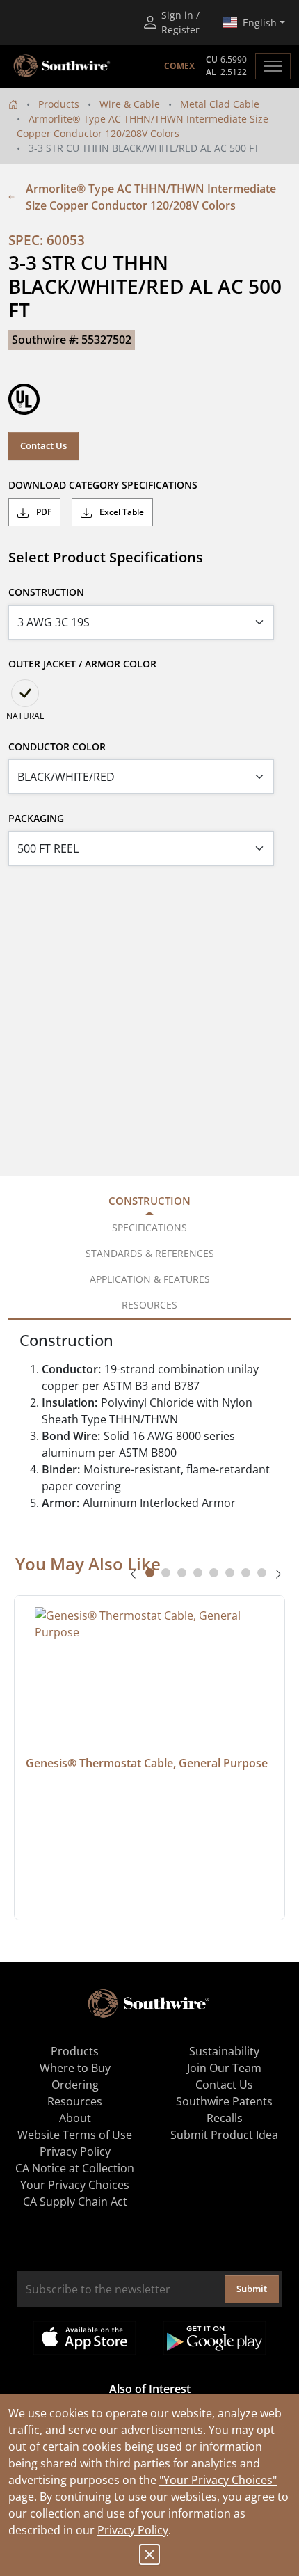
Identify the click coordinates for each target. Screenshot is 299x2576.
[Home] (13, 104)
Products (59, 104)
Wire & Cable (130, 104)
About (75, 2118)
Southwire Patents (224, 2101)
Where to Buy (75, 2068)
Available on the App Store (84, 2338)
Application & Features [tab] (150, 1279)
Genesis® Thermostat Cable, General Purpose (147, 1763)
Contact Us (43, 445)
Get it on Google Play (215, 2338)
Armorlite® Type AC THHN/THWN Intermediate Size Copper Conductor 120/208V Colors (151, 197)
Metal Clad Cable (220, 104)
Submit (252, 2289)
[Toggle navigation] (273, 66)
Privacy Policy (133, 2530)
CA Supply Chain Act (75, 2202)
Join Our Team (224, 2068)
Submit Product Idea (224, 2135)
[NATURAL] (25, 693)
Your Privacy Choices (75, 2185)
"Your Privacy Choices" (218, 2480)
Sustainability (224, 2051)
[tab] (150, 1573)
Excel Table (121, 512)
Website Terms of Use (75, 2135)
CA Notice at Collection (75, 2168)
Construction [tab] (149, 1201)
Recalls (225, 2118)
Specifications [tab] (149, 1227)
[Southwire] (63, 66)
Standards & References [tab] (150, 1253)
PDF (43, 512)
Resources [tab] (149, 1305)
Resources (75, 2101)
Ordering (75, 2085)
